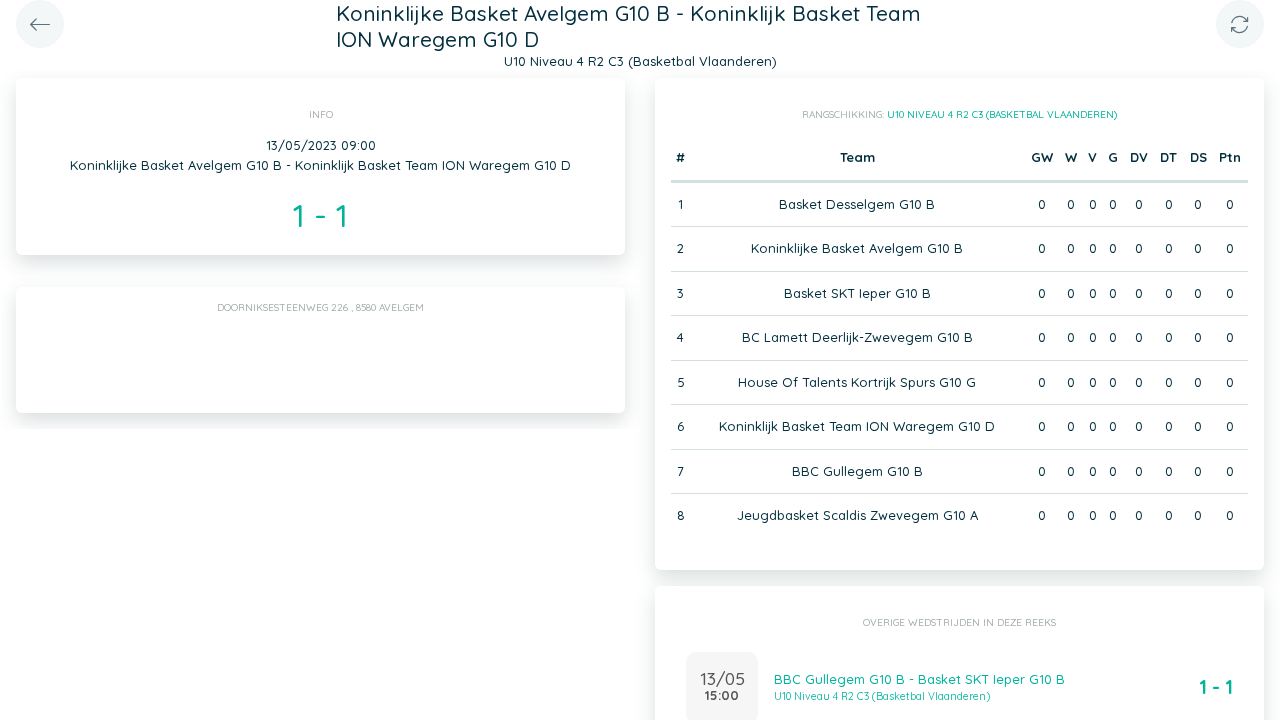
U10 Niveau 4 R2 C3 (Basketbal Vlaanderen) (1002, 114)
